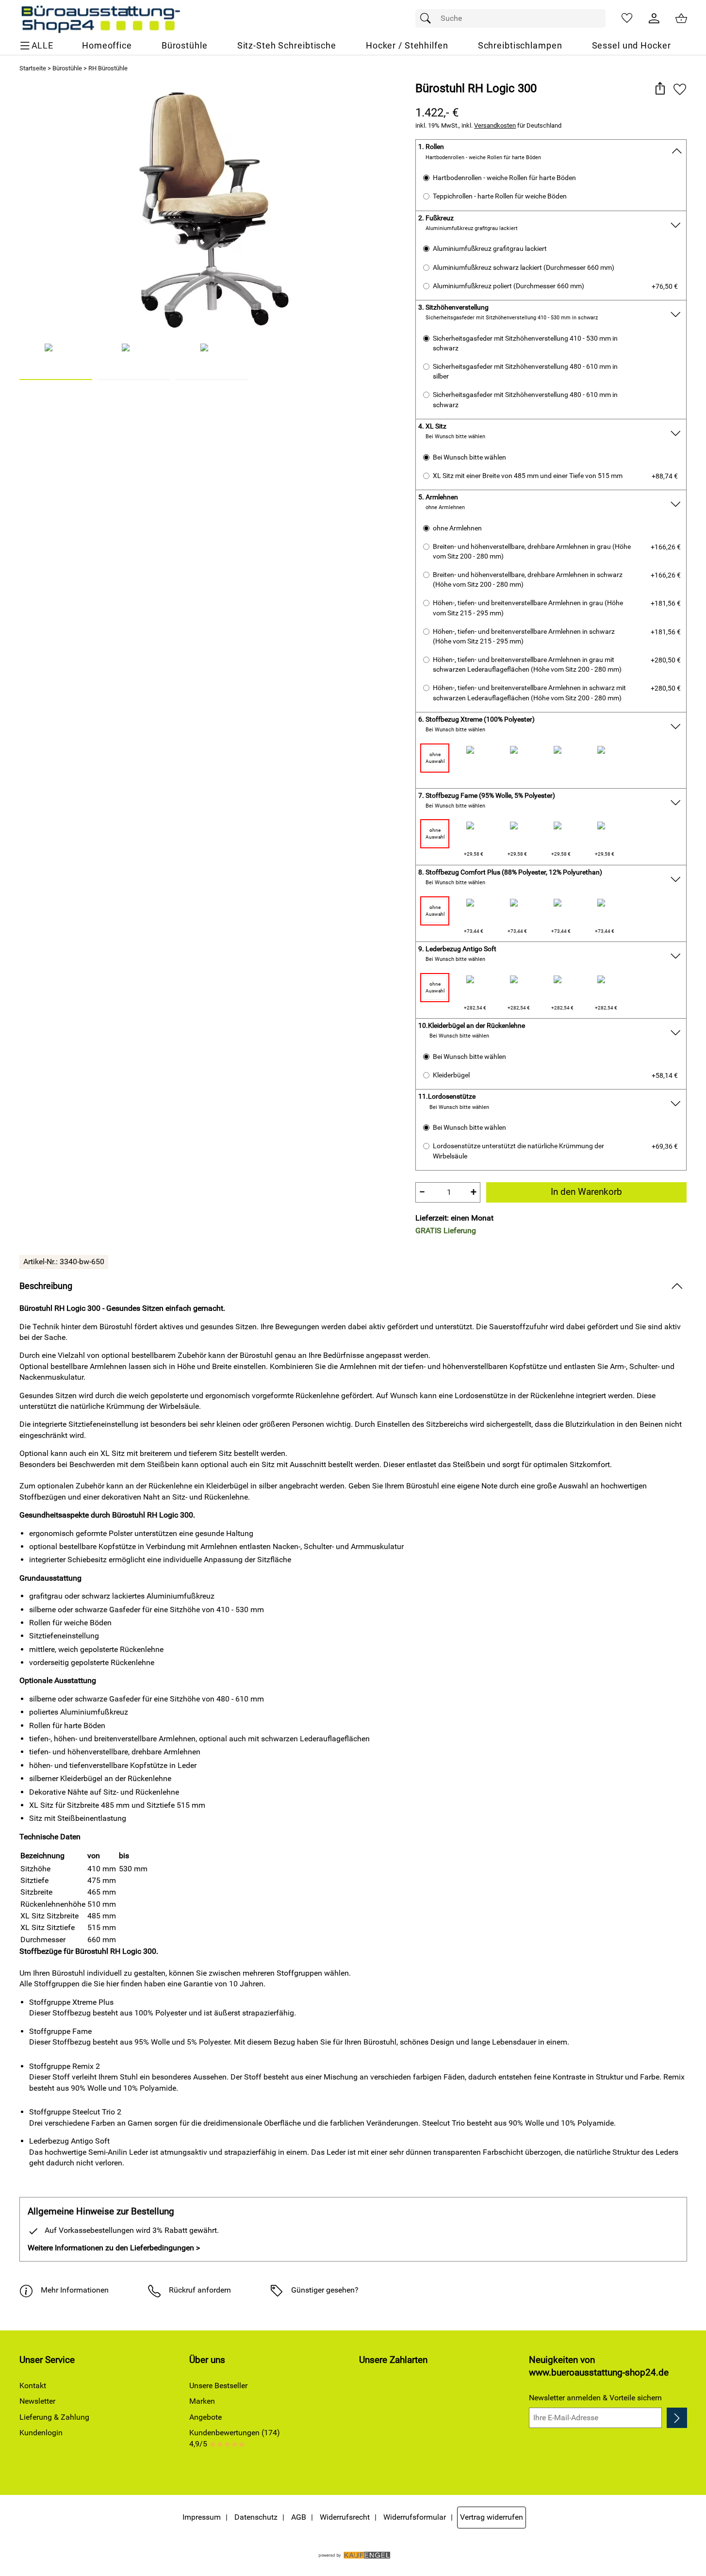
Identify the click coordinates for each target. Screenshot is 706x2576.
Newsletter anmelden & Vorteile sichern (595, 2398)
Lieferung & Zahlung (54, 2417)
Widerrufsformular (415, 2517)
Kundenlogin (41, 2433)
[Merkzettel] (627, 18)
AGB (299, 2517)
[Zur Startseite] (100, 18)
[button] (660, 89)
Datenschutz (256, 2517)
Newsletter (37, 2401)
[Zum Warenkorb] (681, 18)
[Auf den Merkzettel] (680, 89)
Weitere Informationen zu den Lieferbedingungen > (114, 2248)
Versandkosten (495, 125)
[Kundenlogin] (654, 18)
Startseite (33, 68)
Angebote (205, 2417)
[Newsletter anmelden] (677, 2418)
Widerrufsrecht (345, 2517)
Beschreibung (46, 1286)
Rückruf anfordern (200, 2290)
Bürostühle (67, 68)
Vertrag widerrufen (492, 2517)
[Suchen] (428, 18)
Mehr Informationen (75, 2290)
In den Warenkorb (586, 1192)
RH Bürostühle (108, 68)
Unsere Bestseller (218, 2386)
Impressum (202, 2517)
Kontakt (33, 2386)
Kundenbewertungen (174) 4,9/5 (235, 2438)
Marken (202, 2401)
